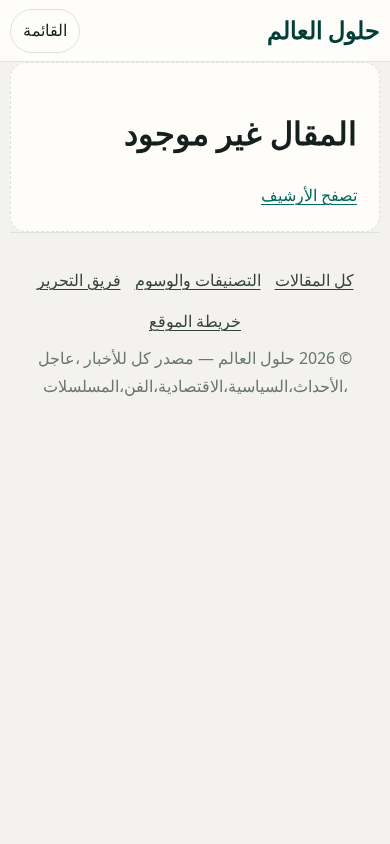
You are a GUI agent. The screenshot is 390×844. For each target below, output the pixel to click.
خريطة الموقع (195, 322)
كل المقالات (314, 280)
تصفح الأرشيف (309, 195)
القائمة (45, 30)
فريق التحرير (79, 280)
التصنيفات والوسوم (198, 280)
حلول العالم (323, 29)
